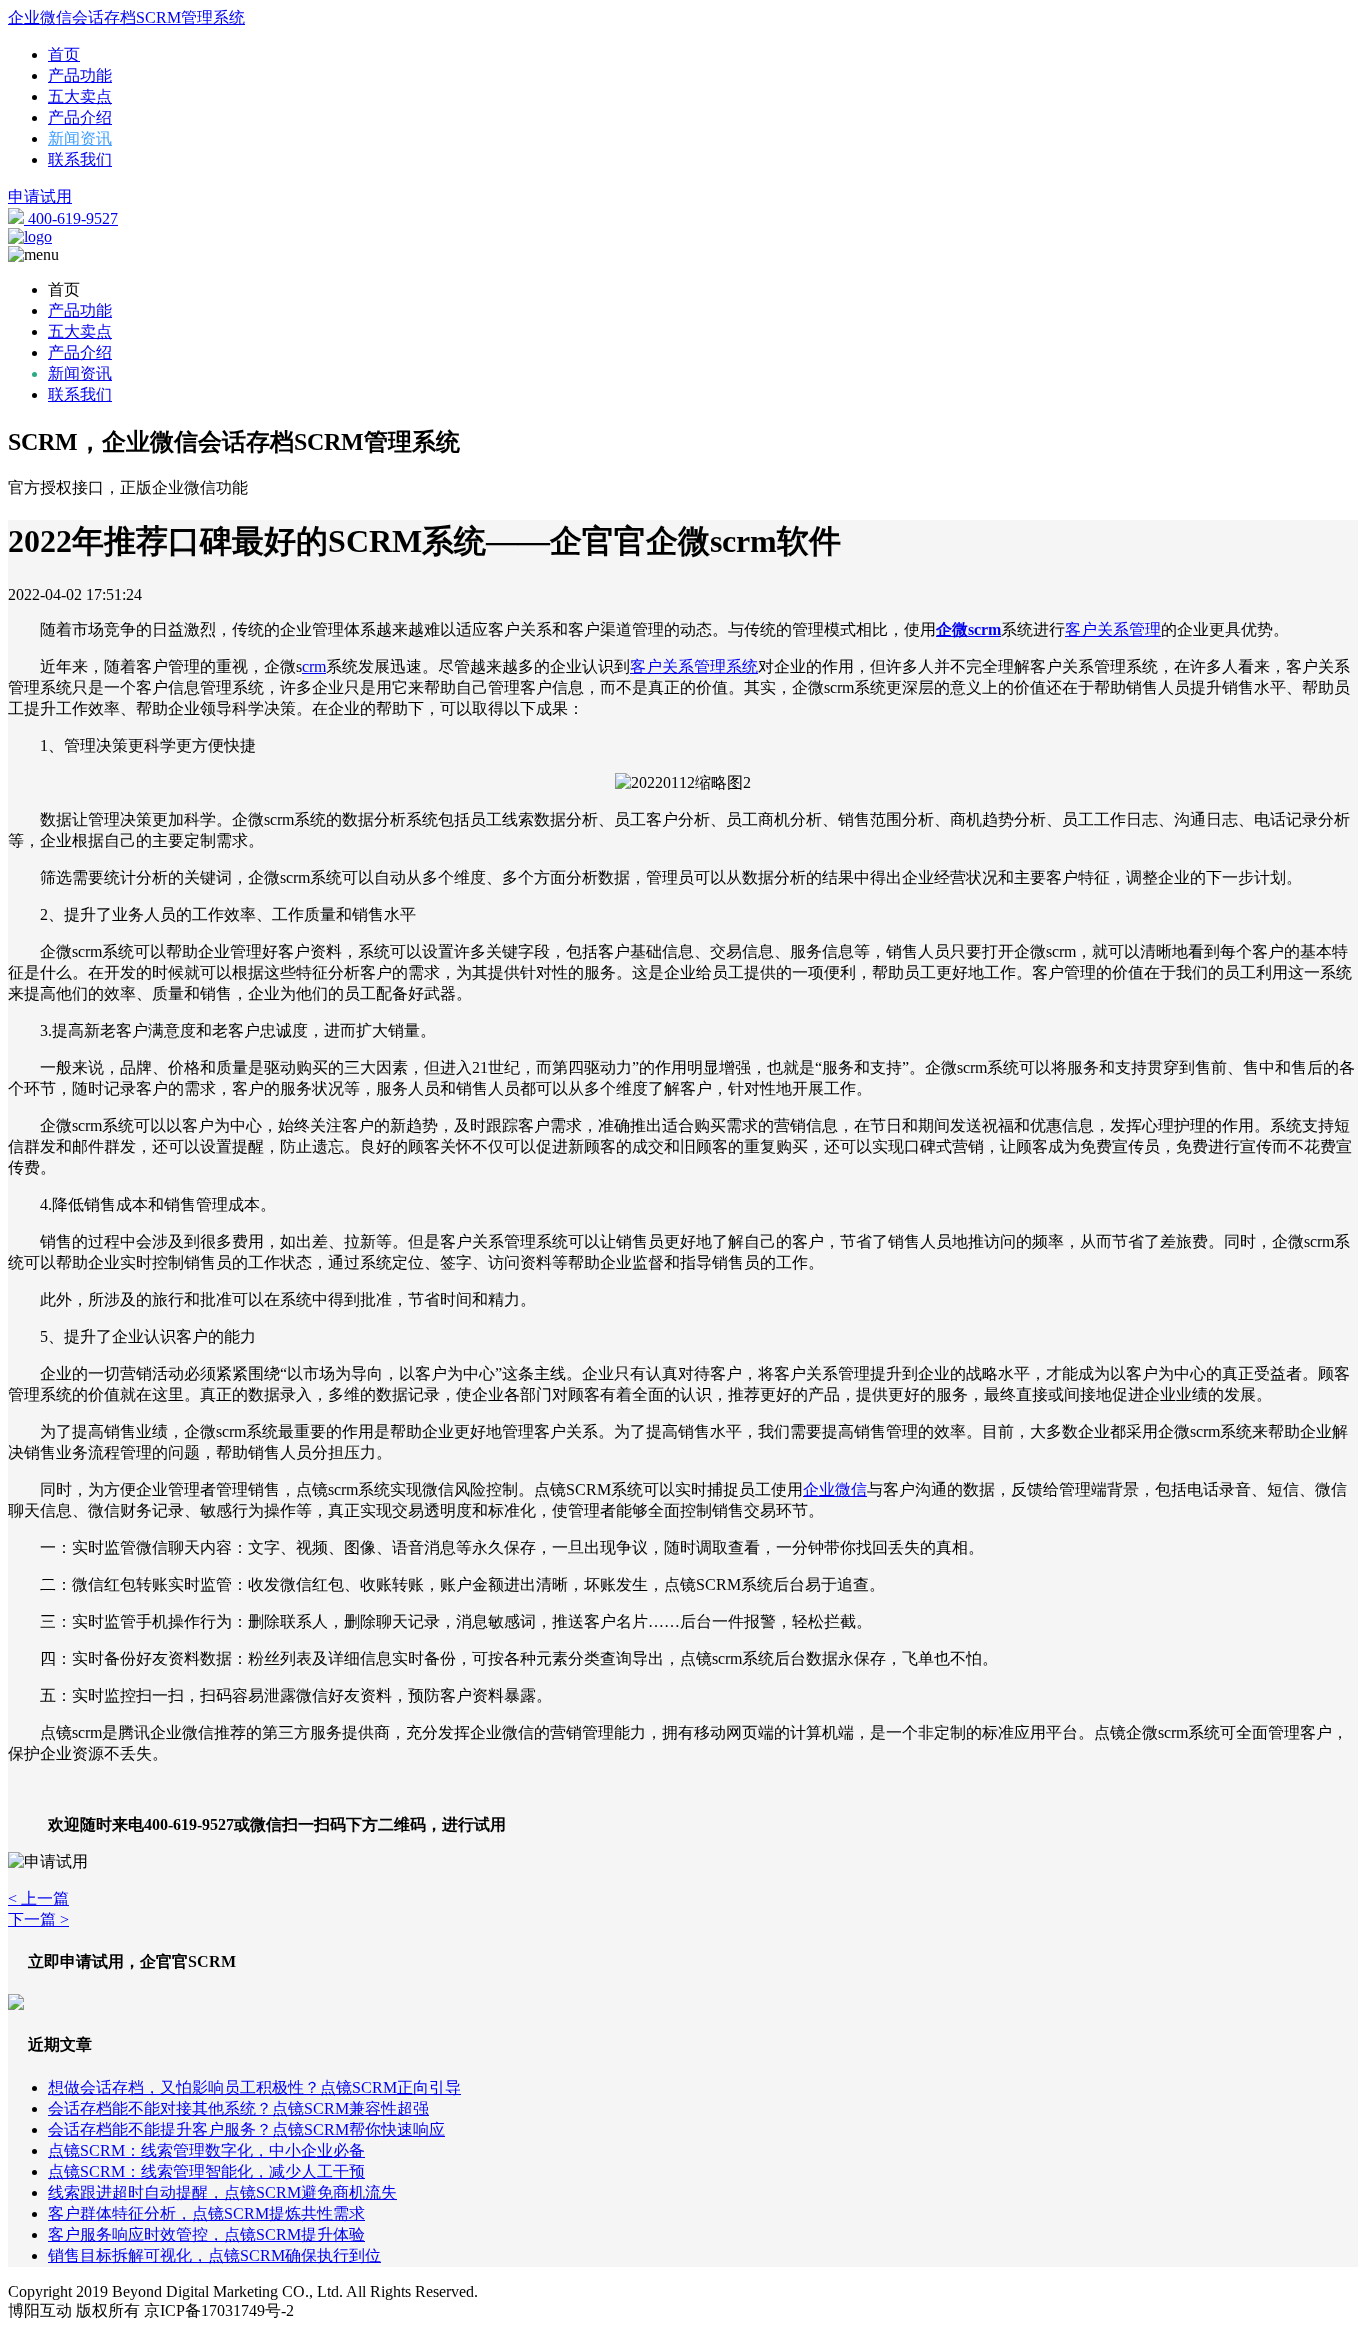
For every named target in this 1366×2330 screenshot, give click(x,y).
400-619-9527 (71, 218)
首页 (64, 54)
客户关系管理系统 (694, 666)
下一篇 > (38, 1919)
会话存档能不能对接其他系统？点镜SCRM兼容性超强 (238, 2108)
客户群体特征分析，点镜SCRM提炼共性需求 (206, 2213)
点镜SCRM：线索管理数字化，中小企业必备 (206, 2150)
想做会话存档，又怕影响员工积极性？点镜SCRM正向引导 (254, 2087)
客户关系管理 (1113, 629)
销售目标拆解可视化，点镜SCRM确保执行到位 (214, 2255)
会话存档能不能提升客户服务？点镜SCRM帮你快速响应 (246, 2129)
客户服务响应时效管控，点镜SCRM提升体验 (206, 2234)
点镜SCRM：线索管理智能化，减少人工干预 (206, 2171)
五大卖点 (80, 96)
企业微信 (835, 1489)
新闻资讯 (80, 138)
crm (314, 666)
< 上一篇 (38, 1898)
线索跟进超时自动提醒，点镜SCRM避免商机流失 (222, 2192)
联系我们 (80, 159)
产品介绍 (80, 117)
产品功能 (80, 75)
